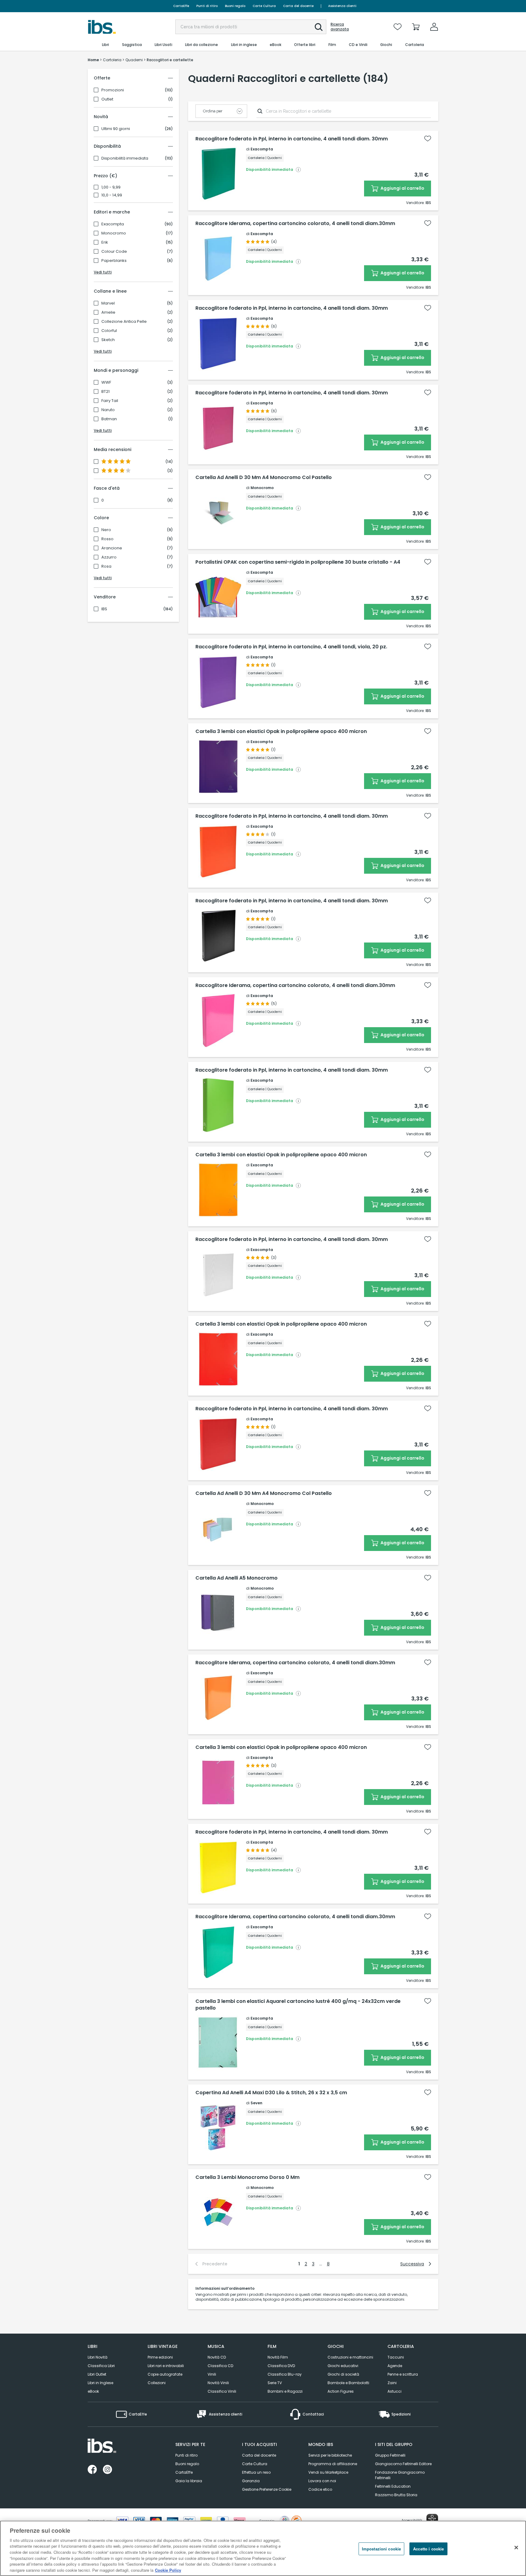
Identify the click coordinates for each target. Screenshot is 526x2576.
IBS (104, 609)
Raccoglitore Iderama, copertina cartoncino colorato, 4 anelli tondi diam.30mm (295, 224)
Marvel (108, 303)
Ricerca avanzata (340, 27)
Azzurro (109, 557)
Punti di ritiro (207, 6)
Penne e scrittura (403, 2374)
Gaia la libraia (189, 2481)
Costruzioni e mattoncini (350, 2357)
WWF (106, 382)
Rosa (106, 566)
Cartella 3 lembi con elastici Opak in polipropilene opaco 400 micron (281, 731)
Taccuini (396, 2357)
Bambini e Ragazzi (285, 2391)
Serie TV (275, 2383)
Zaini (392, 2383)
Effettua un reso (256, 2472)
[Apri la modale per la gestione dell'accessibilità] (432, 2520)
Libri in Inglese (100, 2383)
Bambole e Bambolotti (348, 2383)
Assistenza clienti (342, 6)
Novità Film (278, 2357)
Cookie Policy (168, 2570)
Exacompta (113, 224)
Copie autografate (165, 2374)
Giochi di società (343, 2374)
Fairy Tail (110, 401)
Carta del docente (298, 6)
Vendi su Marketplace (328, 2472)
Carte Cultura (264, 6)
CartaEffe (181, 6)
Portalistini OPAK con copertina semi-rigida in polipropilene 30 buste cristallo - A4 (298, 562)
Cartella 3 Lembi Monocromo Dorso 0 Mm (247, 2177)
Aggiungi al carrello (402, 188)
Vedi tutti (103, 272)
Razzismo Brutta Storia (396, 2495)
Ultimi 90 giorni (116, 129)
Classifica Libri (101, 2366)
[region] (263, 2548)
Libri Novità (98, 2357)
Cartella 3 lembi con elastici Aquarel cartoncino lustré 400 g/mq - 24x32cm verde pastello (298, 2005)
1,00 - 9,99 (111, 187)
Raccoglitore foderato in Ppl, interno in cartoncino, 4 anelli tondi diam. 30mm (292, 139)
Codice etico (320, 2489)
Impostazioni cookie (381, 2549)
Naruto (108, 410)
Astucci (394, 2391)
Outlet (107, 99)
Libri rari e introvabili (166, 2366)
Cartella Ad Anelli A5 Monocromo (237, 1578)
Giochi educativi (343, 2366)
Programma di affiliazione (333, 2464)
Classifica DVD (281, 2366)
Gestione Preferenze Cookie (267, 2489)
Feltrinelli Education (393, 2486)
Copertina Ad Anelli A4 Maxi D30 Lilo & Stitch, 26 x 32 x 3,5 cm (271, 2093)
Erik (105, 242)
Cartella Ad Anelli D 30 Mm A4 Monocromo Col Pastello (264, 477)
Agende (395, 2366)
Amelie (108, 312)
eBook (93, 2391)
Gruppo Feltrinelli (390, 2455)
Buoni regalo (235, 6)
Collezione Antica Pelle (124, 322)
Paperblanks (114, 261)
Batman (109, 419)
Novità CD (217, 2357)
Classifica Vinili (222, 2391)
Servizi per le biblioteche (330, 2455)
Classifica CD (220, 2366)
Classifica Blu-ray (285, 2374)
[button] (319, 27)
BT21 (105, 392)
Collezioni (157, 2383)
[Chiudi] (516, 2547)
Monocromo (114, 233)
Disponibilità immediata (125, 158)
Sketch (108, 340)
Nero (106, 530)
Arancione (112, 548)
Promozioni (113, 90)
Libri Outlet (97, 2374)
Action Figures (341, 2391)
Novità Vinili (218, 2383)
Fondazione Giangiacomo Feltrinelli (400, 2475)
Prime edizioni (160, 2357)
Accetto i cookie (428, 2549)
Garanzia (251, 2481)
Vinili (212, 2374)
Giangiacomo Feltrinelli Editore (403, 2464)
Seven (256, 2103)
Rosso (107, 539)
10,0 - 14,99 (112, 195)
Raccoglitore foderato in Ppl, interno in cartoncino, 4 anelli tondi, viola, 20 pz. (291, 647)
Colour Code (114, 252)
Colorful (109, 331)
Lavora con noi (322, 2481)
